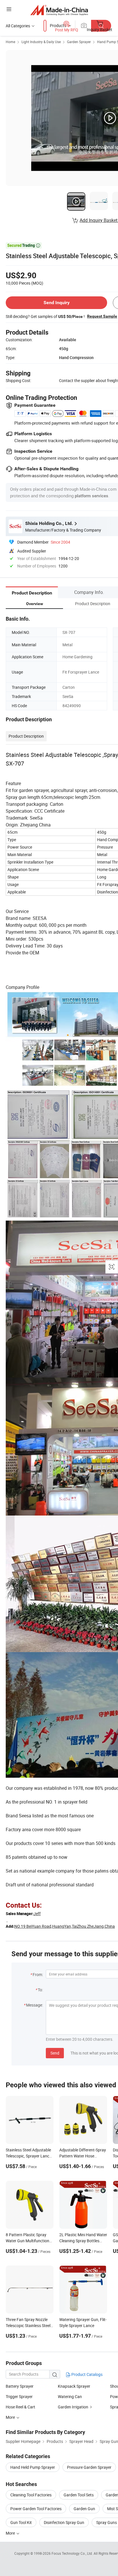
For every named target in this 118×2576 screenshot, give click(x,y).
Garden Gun (84, 2509)
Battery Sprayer (20, 2386)
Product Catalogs (86, 2374)
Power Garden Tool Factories (36, 2509)
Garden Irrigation (73, 2407)
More (11, 2533)
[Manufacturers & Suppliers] (59, 10)
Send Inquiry (57, 303)
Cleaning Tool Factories (31, 2495)
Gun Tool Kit (21, 2522)
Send (55, 2053)
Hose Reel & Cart (20, 2407)
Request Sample (102, 316)
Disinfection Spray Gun (64, 2522)
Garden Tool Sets (79, 2495)
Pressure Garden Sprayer (89, 2467)
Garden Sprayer (79, 42)
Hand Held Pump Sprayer (33, 2467)
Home (10, 42)
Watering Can (70, 2396)
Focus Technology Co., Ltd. (73, 2553)
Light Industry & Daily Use (41, 42)
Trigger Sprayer (19, 2396)
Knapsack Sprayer (74, 2386)
